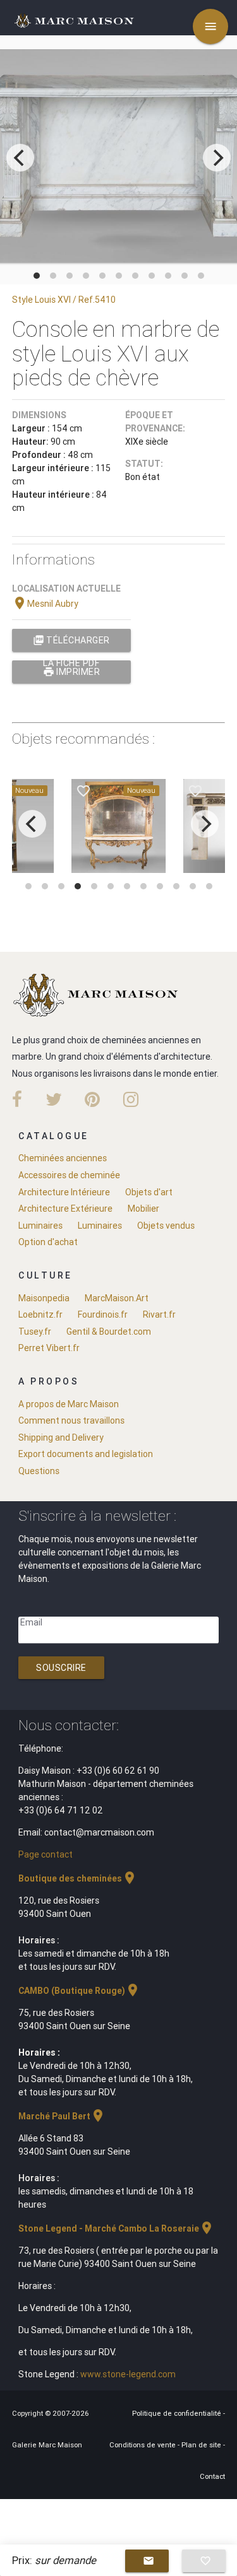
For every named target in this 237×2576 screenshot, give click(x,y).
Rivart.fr (159, 1314)
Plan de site (202, 2445)
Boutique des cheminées (78, 1878)
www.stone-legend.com (128, 2374)
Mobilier (143, 1209)
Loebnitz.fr (40, 1314)
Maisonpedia (44, 1298)
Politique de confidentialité (178, 2413)
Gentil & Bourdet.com (109, 1332)
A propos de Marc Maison (69, 1404)
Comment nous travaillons (71, 1420)
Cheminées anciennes (63, 1158)
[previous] (20, 158)
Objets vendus (166, 1226)
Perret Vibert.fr (49, 1348)
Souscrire (61, 1668)
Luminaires (40, 1226)
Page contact (46, 1854)
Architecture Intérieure (64, 1192)
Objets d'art (149, 1192)
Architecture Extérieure (65, 1209)
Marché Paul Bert (62, 2116)
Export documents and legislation (86, 1454)
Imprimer (72, 672)
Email (31, 1622)
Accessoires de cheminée (69, 1175)
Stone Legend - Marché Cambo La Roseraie (116, 2228)
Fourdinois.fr (103, 1314)
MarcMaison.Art (117, 1298)
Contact (212, 2476)
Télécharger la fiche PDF (71, 643)
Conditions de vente (143, 2445)
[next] (217, 158)
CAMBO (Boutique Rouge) (79, 1991)
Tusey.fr (35, 1332)
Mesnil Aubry (45, 604)
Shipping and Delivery (61, 1437)
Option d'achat (48, 1242)
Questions (39, 1471)
